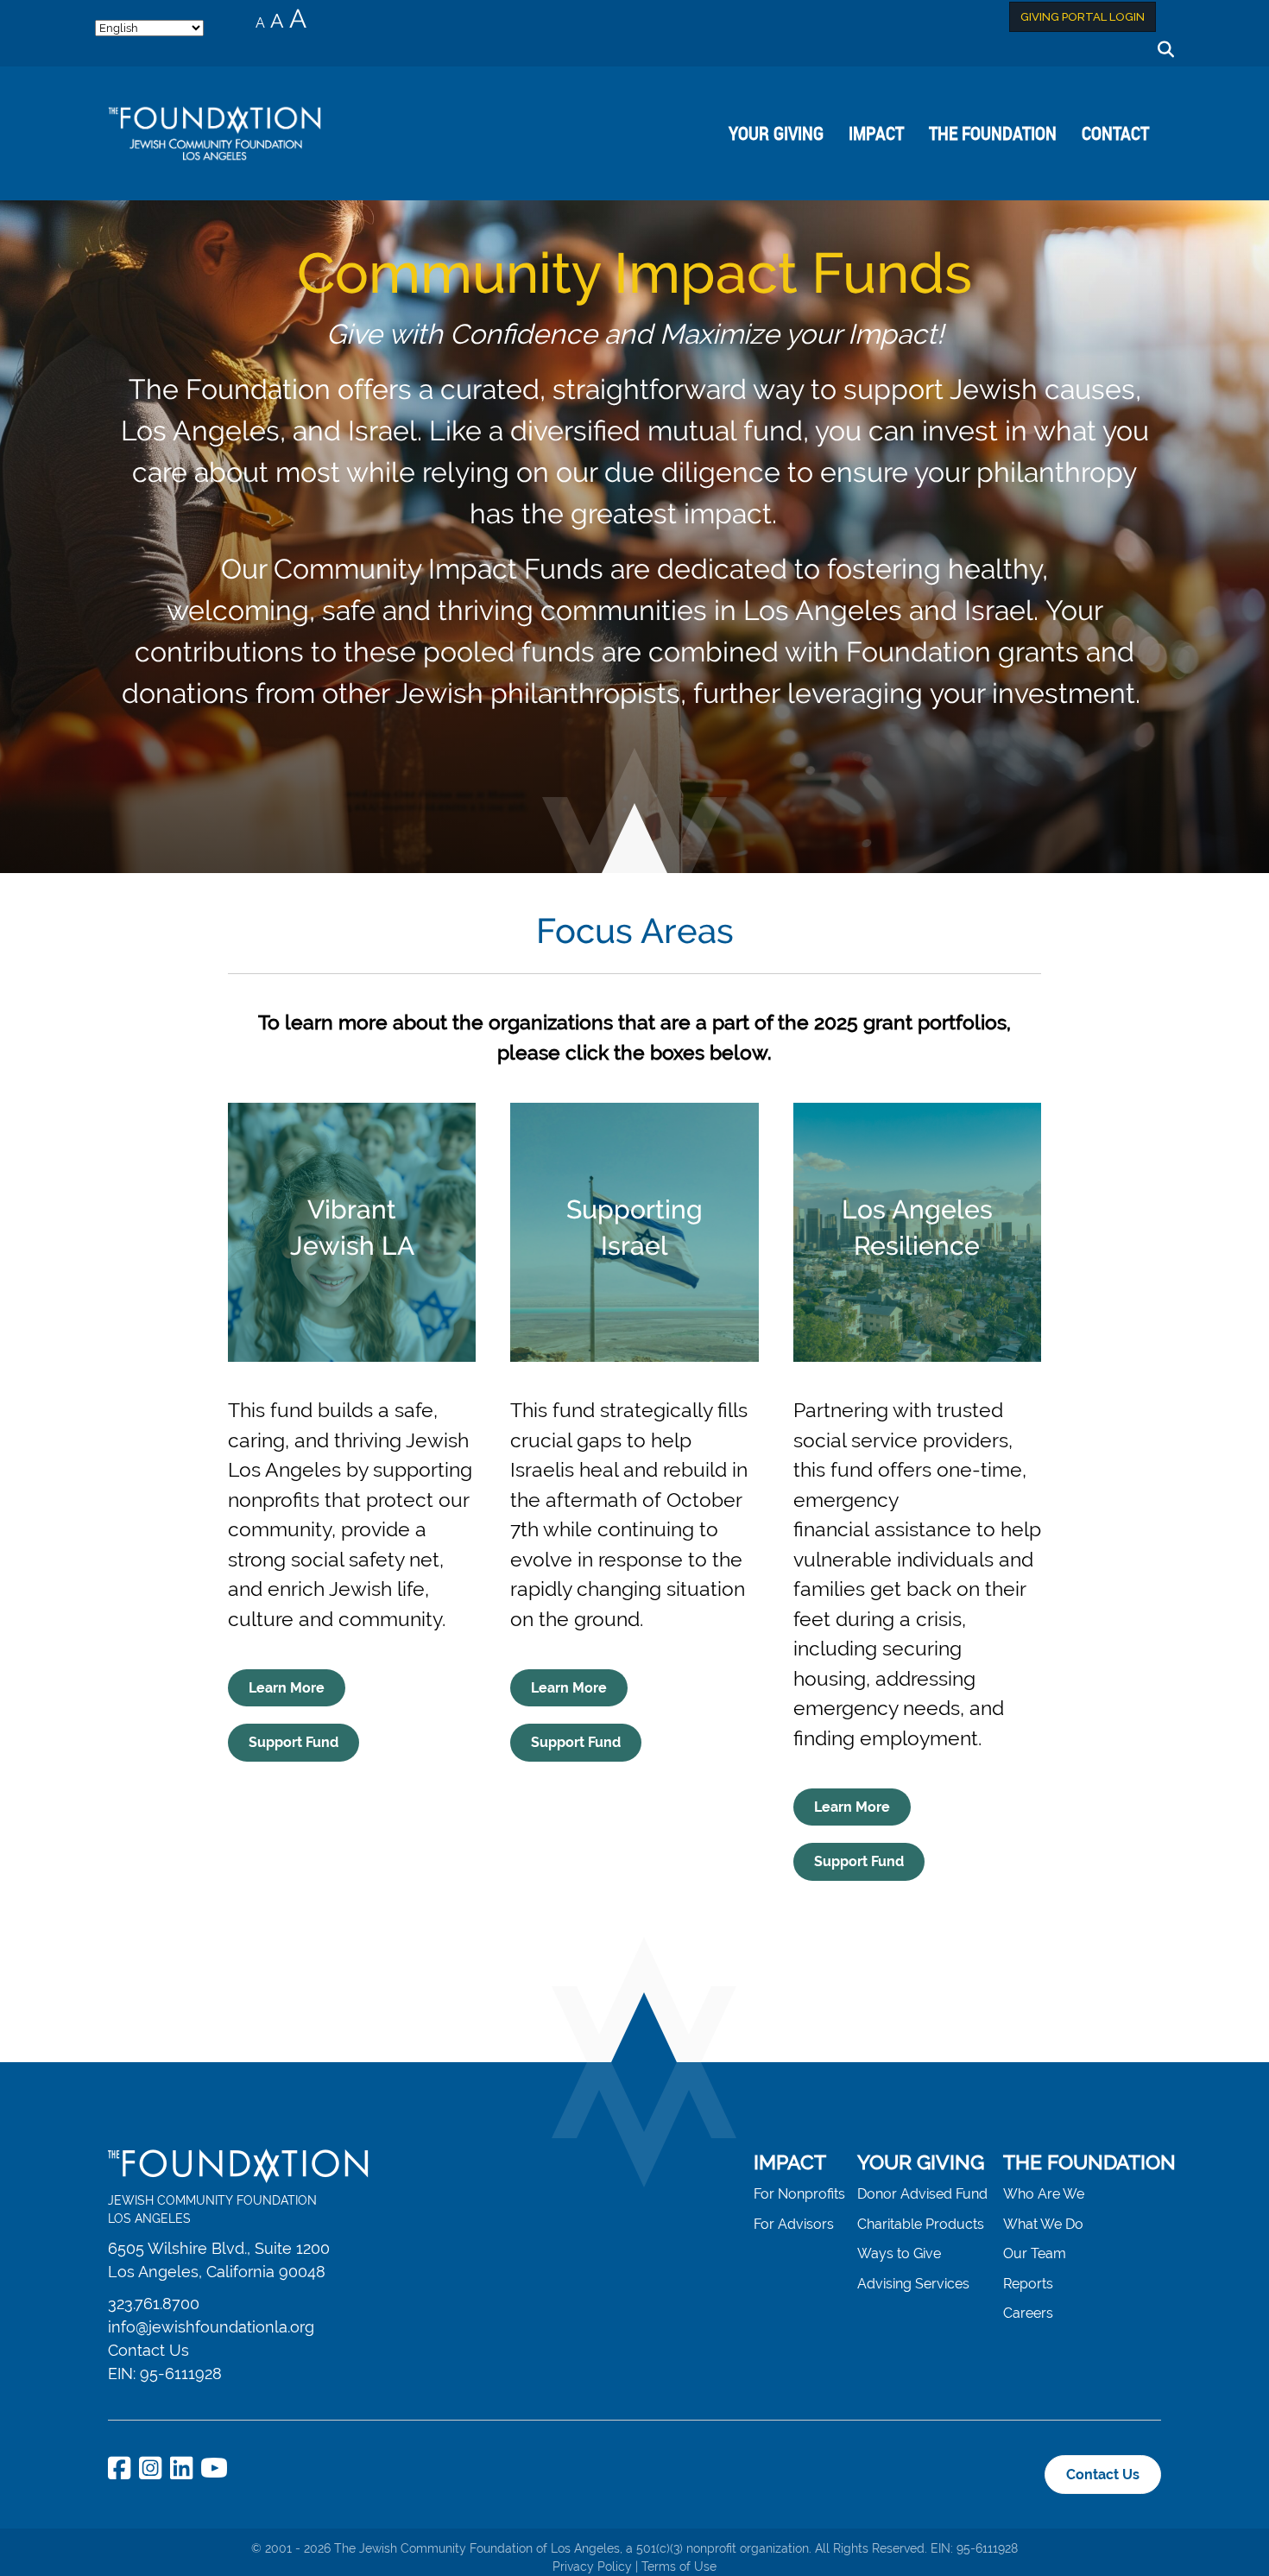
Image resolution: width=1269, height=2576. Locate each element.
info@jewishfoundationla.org (211, 2327)
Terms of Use (679, 2567)
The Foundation (993, 133)
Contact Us (148, 2350)
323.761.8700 (154, 2304)
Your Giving (776, 133)
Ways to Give (899, 2253)
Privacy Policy (592, 2567)
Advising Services (913, 2284)
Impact (876, 133)
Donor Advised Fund (922, 2194)
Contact (1115, 133)
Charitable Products (921, 2224)
